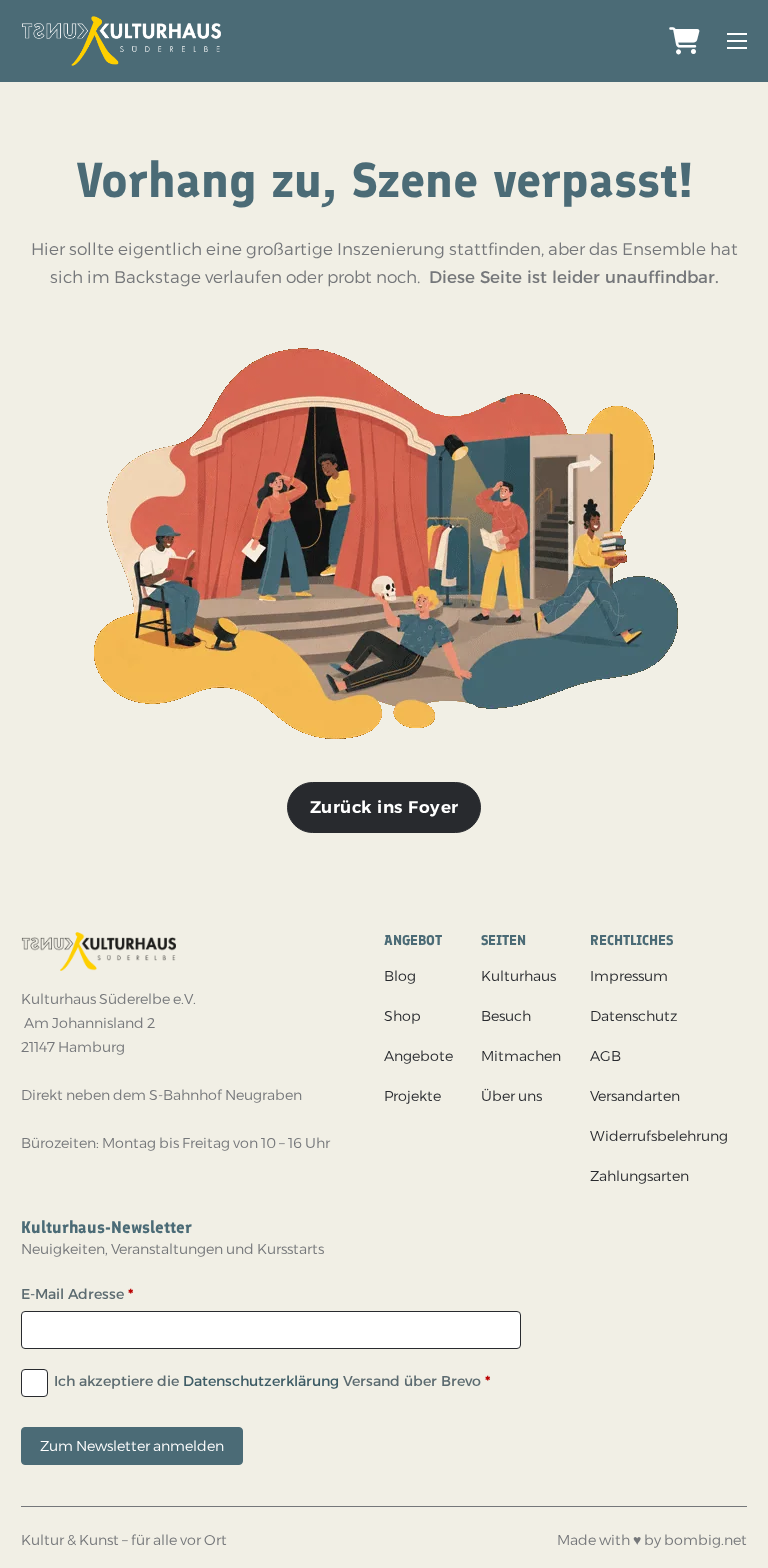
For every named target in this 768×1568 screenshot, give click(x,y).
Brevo (461, 1381)
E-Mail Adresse (77, 1294)
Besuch (506, 1016)
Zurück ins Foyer (384, 807)
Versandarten (635, 1096)
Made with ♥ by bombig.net (652, 1540)
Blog (400, 976)
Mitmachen (521, 1056)
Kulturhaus (518, 976)
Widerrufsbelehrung (659, 1136)
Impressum (629, 976)
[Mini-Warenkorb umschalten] (684, 41)
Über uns (511, 1096)
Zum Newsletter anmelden (132, 1446)
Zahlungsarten (639, 1176)
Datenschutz (633, 1016)
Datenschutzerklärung (261, 1381)
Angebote (418, 1056)
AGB (605, 1056)
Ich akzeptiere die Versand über (272, 1381)
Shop (402, 1016)
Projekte (412, 1096)
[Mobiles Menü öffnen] (737, 41)
